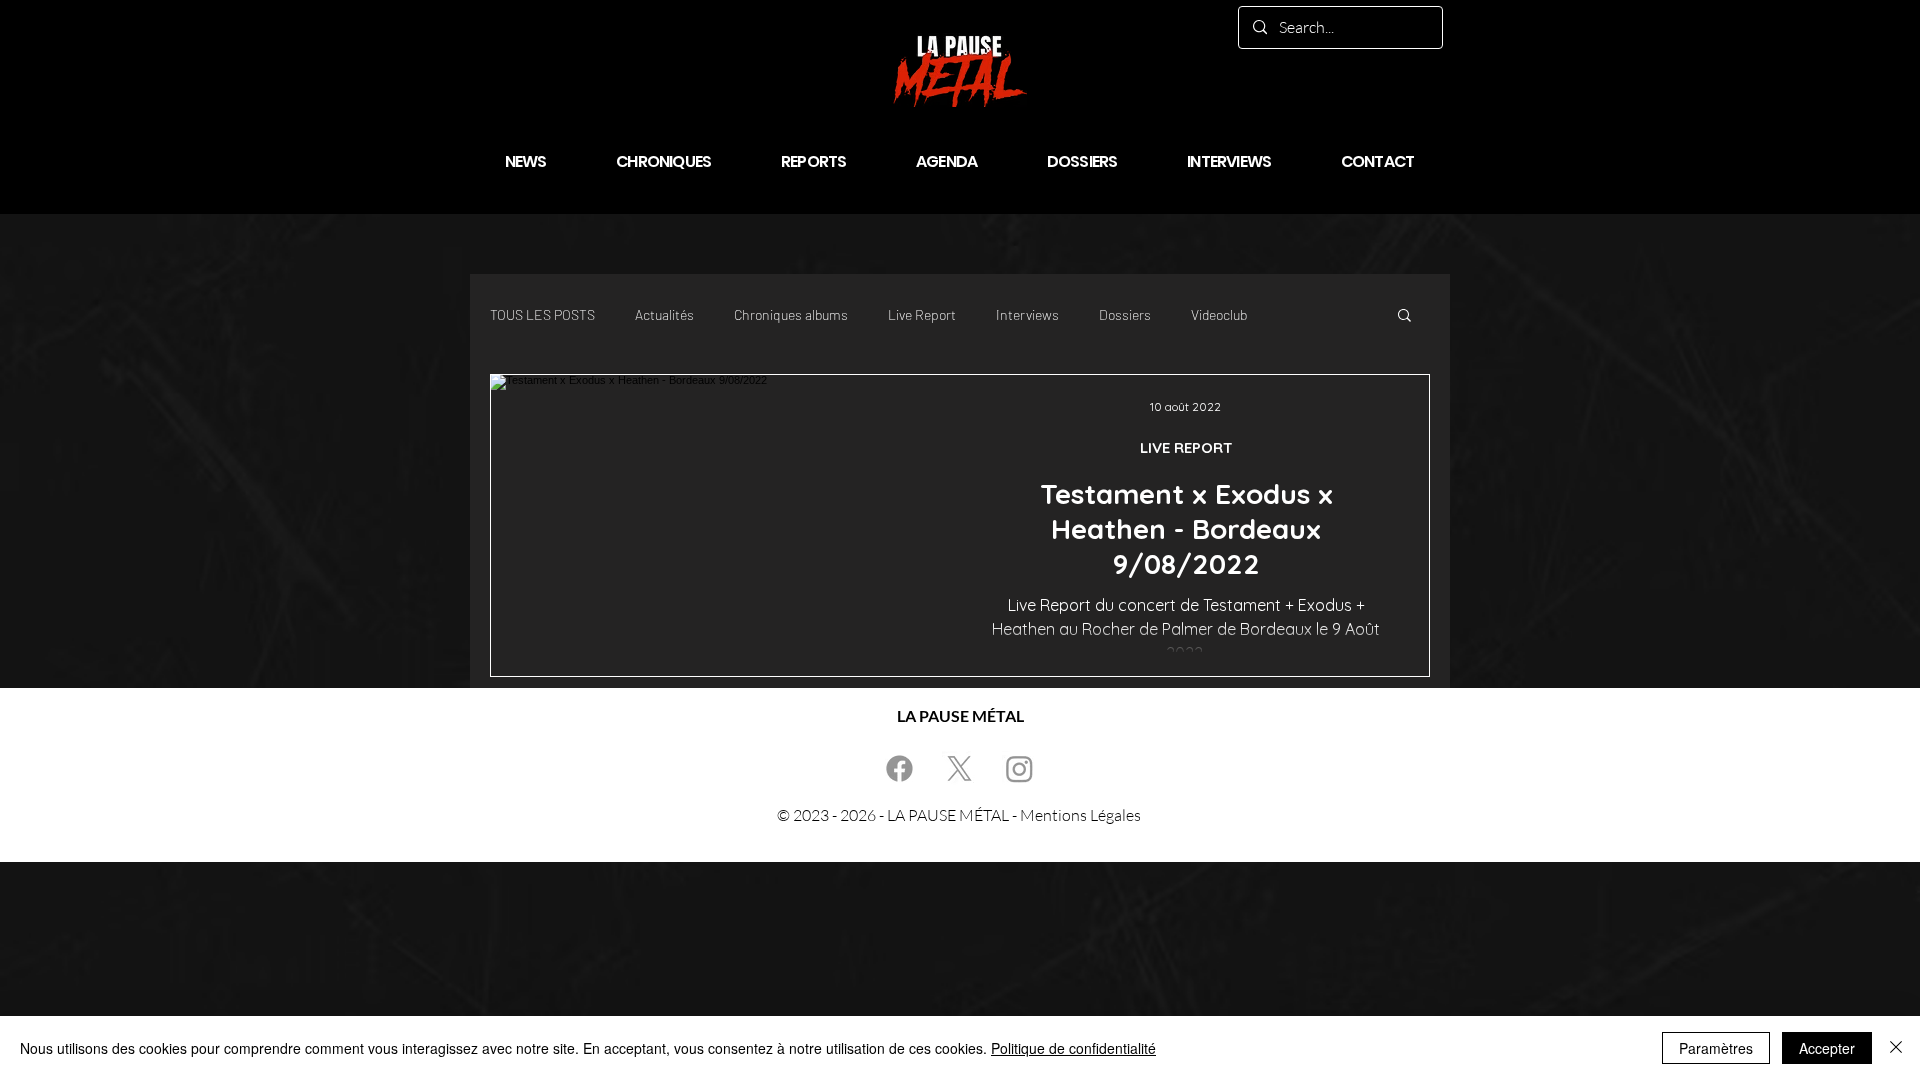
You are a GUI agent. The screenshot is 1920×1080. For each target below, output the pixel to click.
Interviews (1027, 314)
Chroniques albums (791, 314)
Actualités (664, 314)
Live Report (922, 314)
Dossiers (1125, 314)
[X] (959, 768)
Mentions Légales (1080, 815)
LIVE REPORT (1186, 447)
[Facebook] (899, 768)
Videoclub (1219, 314)
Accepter (1827, 1048)
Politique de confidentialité (1073, 1048)
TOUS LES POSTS (542, 314)
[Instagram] (1019, 768)
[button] (1404, 316)
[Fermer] (1896, 1048)
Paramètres (1716, 1048)
